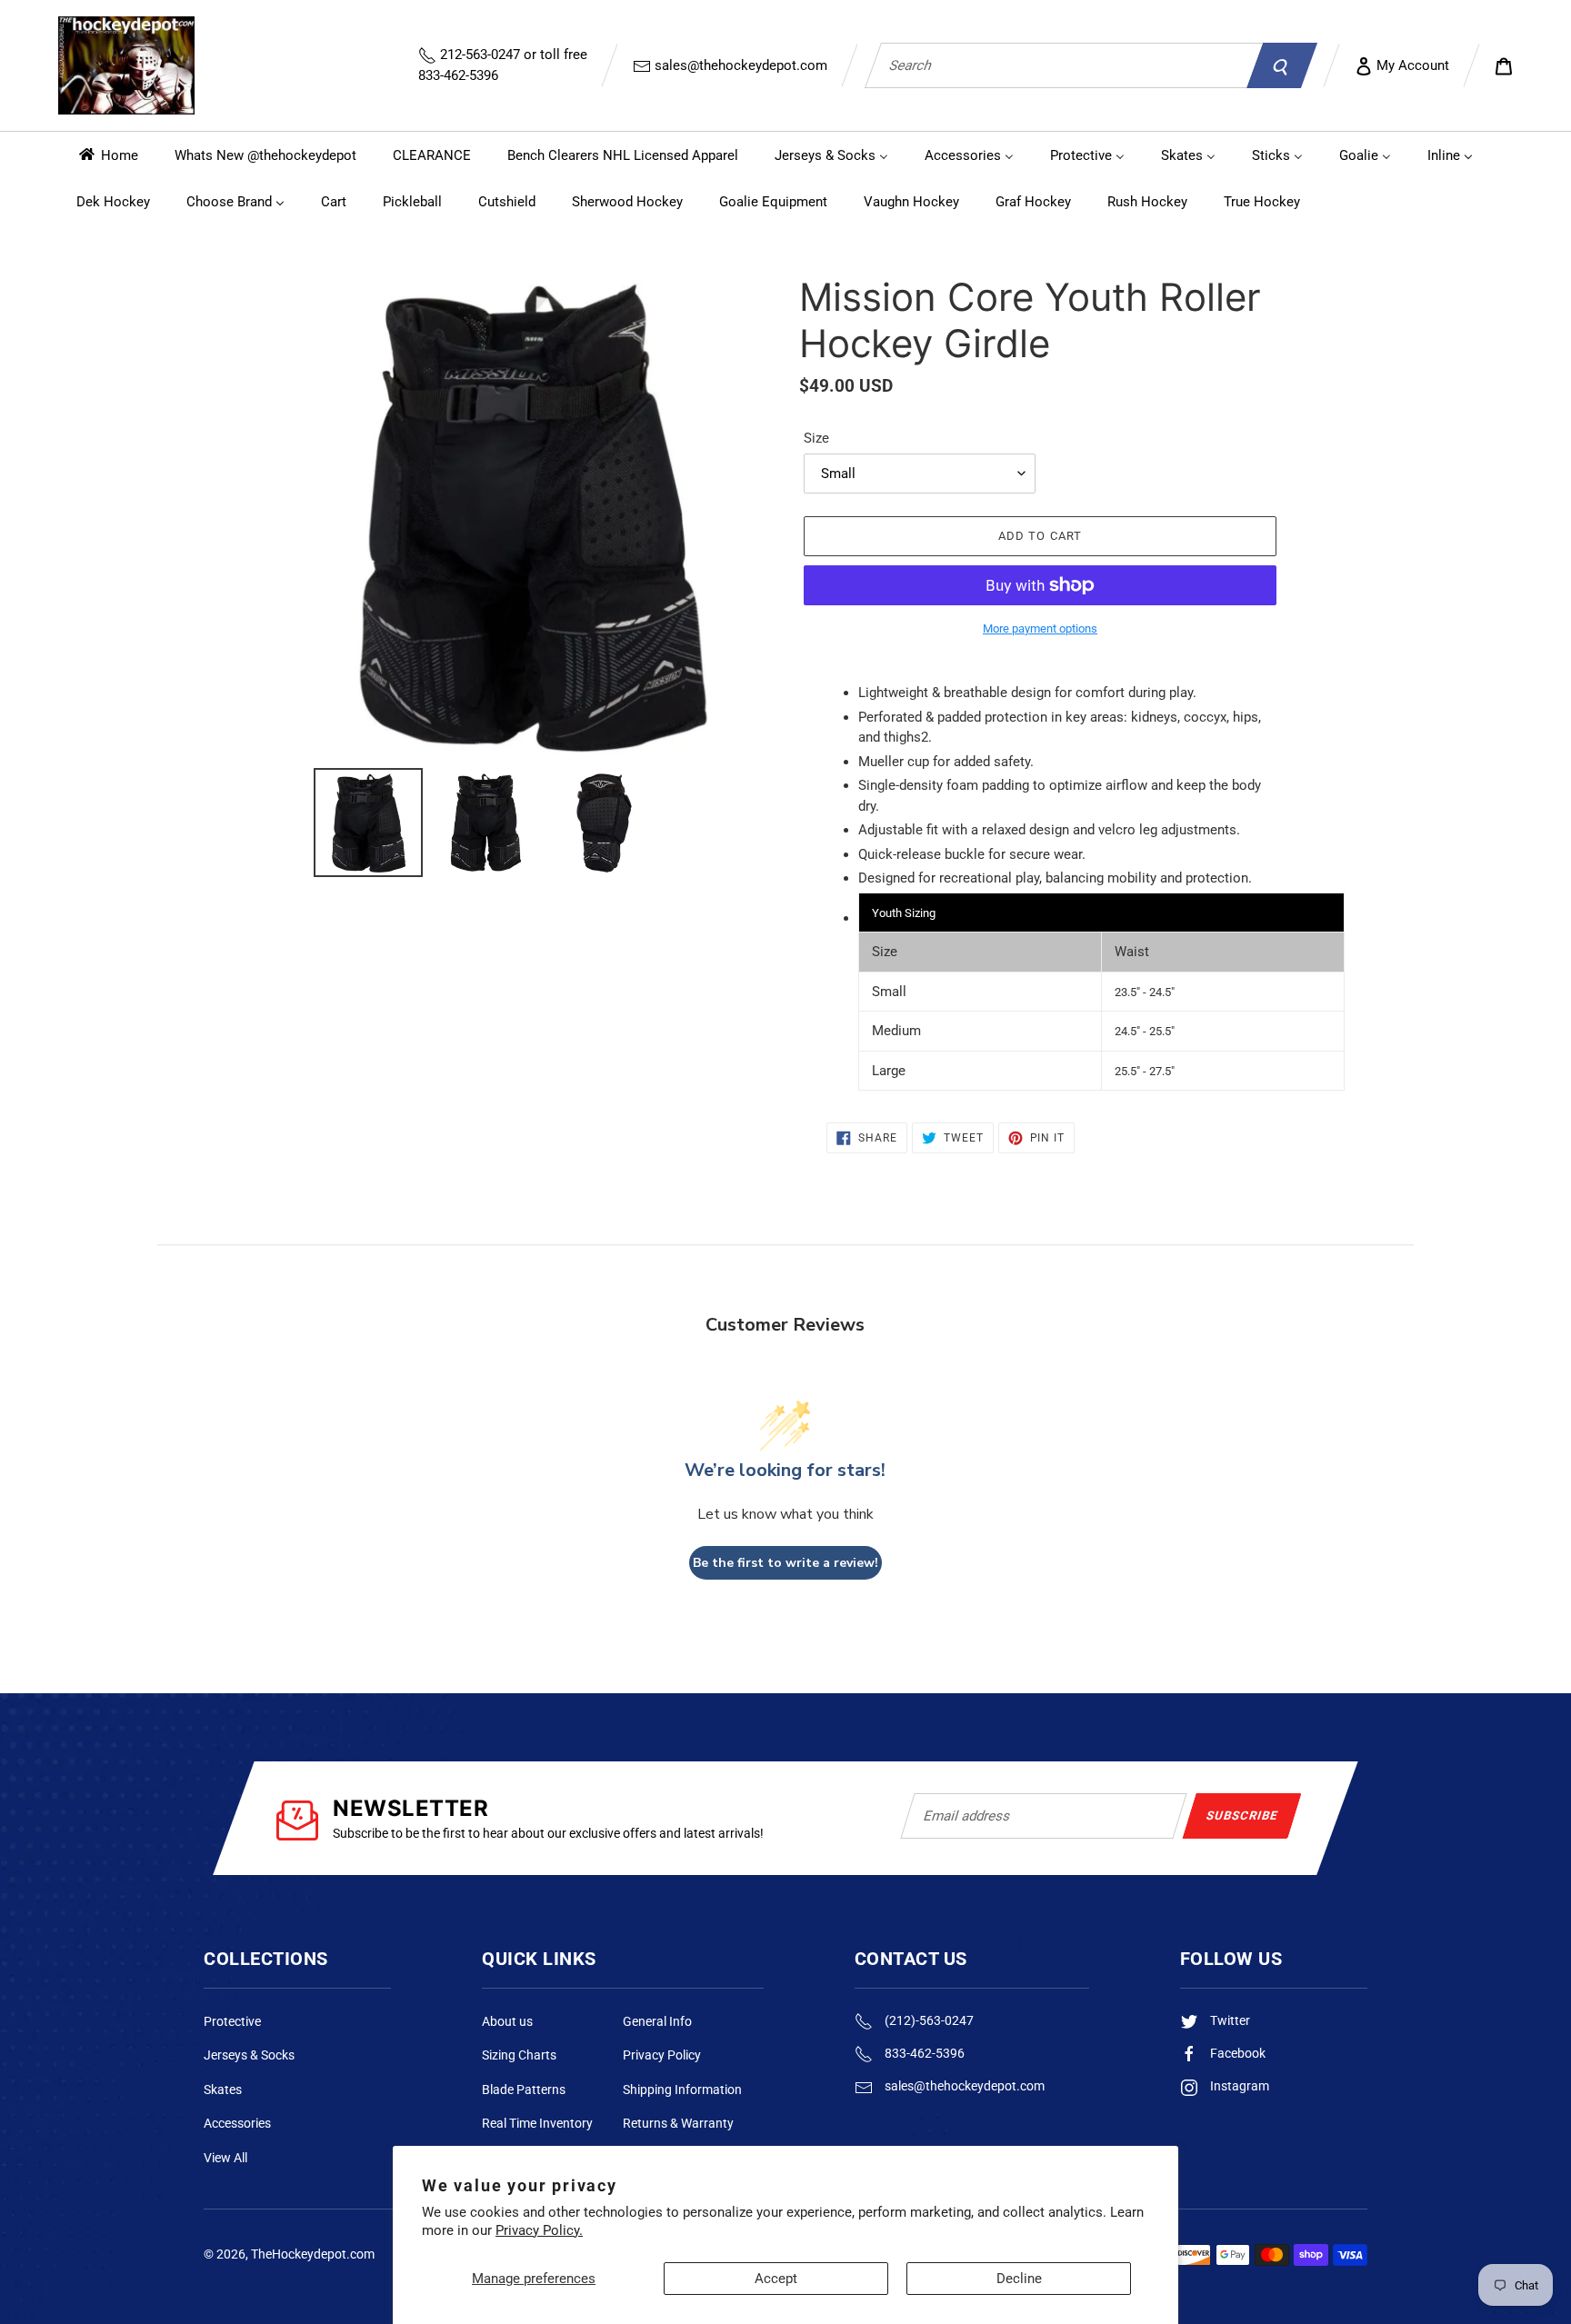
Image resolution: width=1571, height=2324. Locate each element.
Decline (1019, 2279)
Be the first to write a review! (785, 1563)
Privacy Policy (662, 2055)
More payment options (1040, 628)
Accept (776, 2279)
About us (507, 2021)
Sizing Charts (519, 2055)
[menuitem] (107, 155)
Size (816, 438)
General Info (657, 2021)
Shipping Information (682, 2090)
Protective (232, 2021)
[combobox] (1064, 65)
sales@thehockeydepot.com (739, 65)
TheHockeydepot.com (313, 2254)
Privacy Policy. (539, 2230)
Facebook (1236, 2053)
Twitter (1229, 2020)
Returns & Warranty (678, 2123)
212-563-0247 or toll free (503, 65)
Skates (223, 2090)
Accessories (237, 2123)
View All (225, 2158)
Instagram (1238, 2086)
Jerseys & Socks (249, 2055)
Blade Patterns (524, 2090)
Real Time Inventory (537, 2123)
